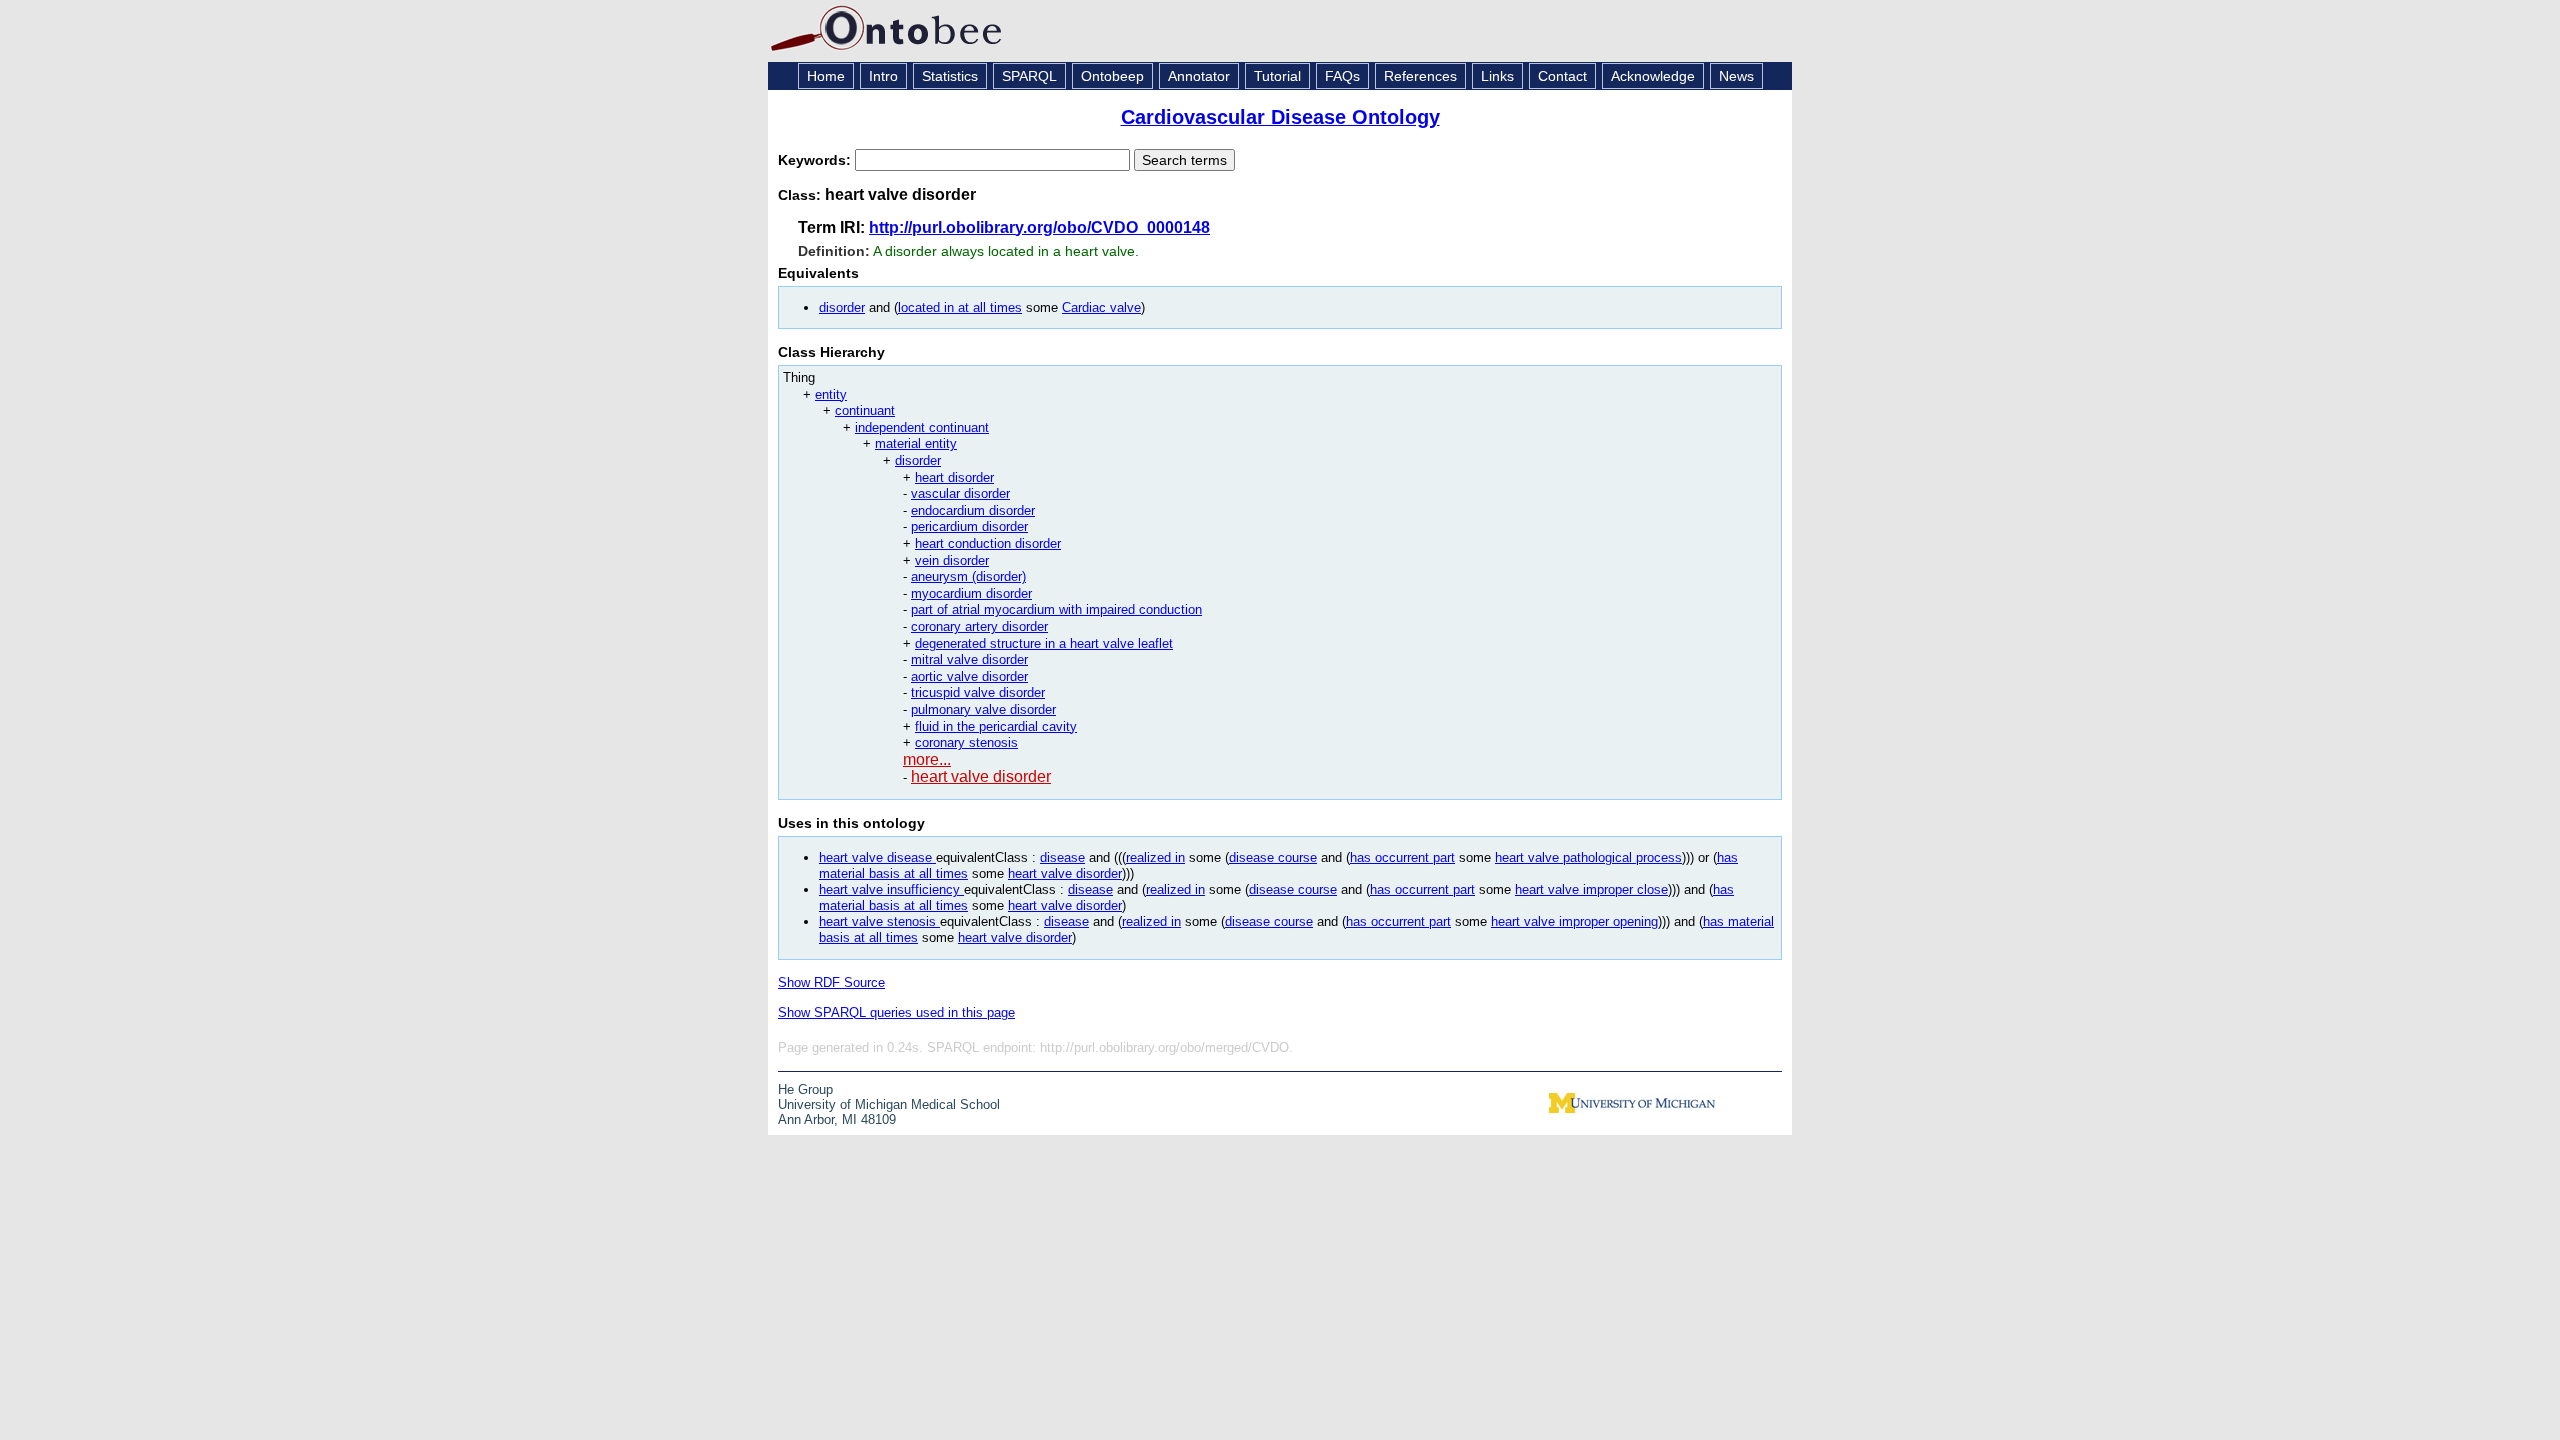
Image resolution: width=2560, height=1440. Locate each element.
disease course (1273, 857)
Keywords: (816, 160)
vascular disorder (960, 493)
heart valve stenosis (879, 921)
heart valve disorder (981, 776)
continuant (865, 410)
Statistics (950, 76)
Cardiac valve (1101, 307)
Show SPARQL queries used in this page (896, 1012)
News (1736, 76)
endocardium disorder (973, 510)
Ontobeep (1112, 76)
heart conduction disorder (988, 543)
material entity (916, 443)
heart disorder (954, 477)
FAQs (1342, 76)
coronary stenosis (966, 742)
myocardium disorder (971, 593)
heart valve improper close (1591, 889)
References (1420, 76)
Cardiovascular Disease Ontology (1280, 117)
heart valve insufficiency (891, 889)
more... (927, 759)
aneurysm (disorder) (968, 576)
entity (831, 394)
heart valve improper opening (1574, 921)
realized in (1155, 857)
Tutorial (1277, 76)
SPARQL (1029, 76)
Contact (1562, 76)
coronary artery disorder (979, 626)
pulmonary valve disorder (983, 709)
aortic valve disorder (969, 676)
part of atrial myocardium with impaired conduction (1056, 609)
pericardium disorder (969, 526)
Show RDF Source (831, 982)
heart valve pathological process (1588, 857)
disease (1062, 857)
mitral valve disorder (969, 659)
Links (1497, 76)
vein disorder (952, 560)
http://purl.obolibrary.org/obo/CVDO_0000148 (1039, 227)
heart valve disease (877, 857)
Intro (883, 76)
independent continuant (922, 427)
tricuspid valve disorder (978, 692)
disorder (842, 307)
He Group (805, 1089)
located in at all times (960, 307)
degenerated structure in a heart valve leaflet (1044, 643)
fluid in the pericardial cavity (996, 726)
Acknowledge (1653, 76)
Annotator (1199, 76)
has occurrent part (1402, 857)
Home (826, 76)
